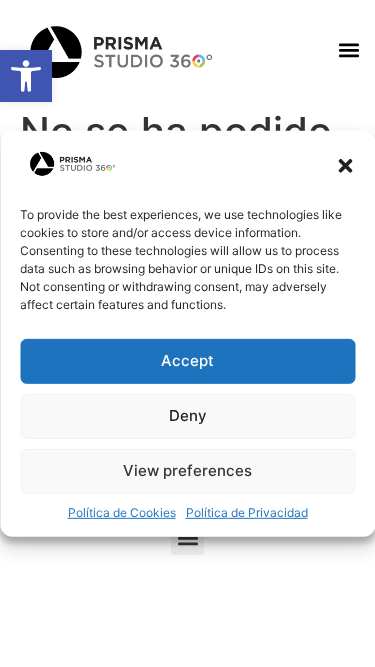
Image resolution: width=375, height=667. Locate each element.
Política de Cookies (122, 512)
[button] (345, 166)
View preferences (187, 470)
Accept (187, 360)
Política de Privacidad (247, 512)
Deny (188, 415)
